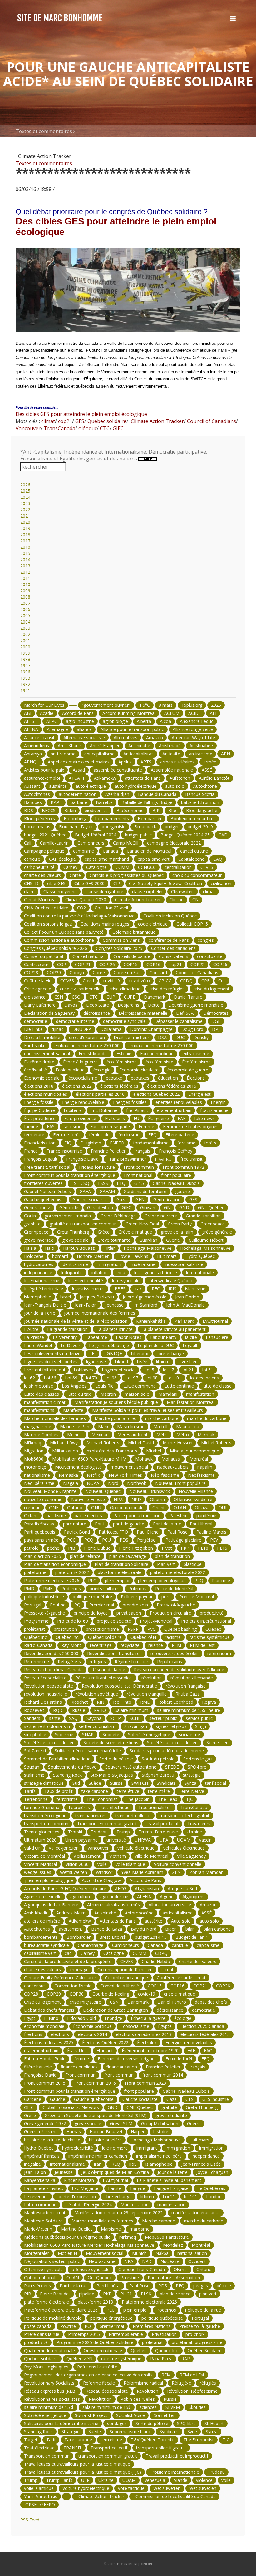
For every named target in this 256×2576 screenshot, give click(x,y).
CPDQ (186, 981)
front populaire (176, 1175)
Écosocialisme (135, 2026)
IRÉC (155, 1289)
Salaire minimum (131, 1710)
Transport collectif (109, 2448)
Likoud (121, 1362)
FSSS (103, 1183)
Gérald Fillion (100, 1208)
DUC (180, 1037)
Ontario (75, 1507)
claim (29, 891)
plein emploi (117, 1580)
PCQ (89, 1540)
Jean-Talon (86, 1305)
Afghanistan (147, 1888)
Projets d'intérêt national (206, 1621)
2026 (25, 485)
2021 (25, 516)
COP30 (77, 1994)
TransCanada (59, 428)
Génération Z (37, 1208)
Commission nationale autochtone (59, 940)
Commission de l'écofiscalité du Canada (174, 2496)
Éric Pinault (137, 1110)
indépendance (38, 1272)
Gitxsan (148, 1208)
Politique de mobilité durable (53, 2318)
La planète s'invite (115, 1329)
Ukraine (194, 1832)
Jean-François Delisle (45, 1305)
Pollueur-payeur (137, 1597)
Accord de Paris (78, 713)
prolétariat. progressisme (197, 2342)
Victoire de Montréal (44, 1856)
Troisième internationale (175, 2472)
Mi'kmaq (33, 1443)
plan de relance (85, 1556)
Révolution (148, 2391)
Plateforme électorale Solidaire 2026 (61, 2310)
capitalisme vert (154, 859)
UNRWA (143, 1840)
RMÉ (145, 1702)
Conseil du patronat (44, 956)
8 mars (166, 705)
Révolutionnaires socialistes (52, 2399)
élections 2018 (39, 1086)
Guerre (173, 1240)
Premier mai (102, 1605)
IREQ (115, 2164)
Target (31, 2440)
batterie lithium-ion (200, 802)
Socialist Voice (130, 2415)
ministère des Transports (112, 1451)
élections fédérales (119, 1086)
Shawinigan (136, 1726)
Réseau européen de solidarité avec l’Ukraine (179, 1670)
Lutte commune (140, 1386)
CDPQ (161, 1953)
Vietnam (118, 1856)
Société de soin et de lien (49, 1743)
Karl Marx (184, 1321)
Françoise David (82, 1159)
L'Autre (31, 1329)
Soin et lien (217, 1743)
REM (176, 1645)
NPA (118, 1499)
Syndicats (166, 1783)
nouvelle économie (43, 1499)
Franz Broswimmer (127, 1159)
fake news (204, 1118)
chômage (79, 1969)
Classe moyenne (60, 891)
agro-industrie (80, 721)
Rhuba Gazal (188, 1694)
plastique (193, 1564)
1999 (25, 653)
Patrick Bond (77, 1532)
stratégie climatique (44, 1783)
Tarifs (30, 1791)
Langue (138, 2188)
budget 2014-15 (151, 1937)
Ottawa (202, 1507)
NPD (136, 1499)
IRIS (172, 1289)
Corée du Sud (127, 973)
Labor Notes (129, 1337)
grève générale (217, 1232)
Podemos (71, 1589)
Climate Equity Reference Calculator (60, 1978)
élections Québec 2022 (156, 1094)
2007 (25, 603)
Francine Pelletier (108, 1151)
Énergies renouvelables (189, 2042)
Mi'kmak (206, 1435)
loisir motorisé (39, 1386)
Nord (113, 1483)
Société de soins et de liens (111, 1743)
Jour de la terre (173, 2172)
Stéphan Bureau (158, 1775)
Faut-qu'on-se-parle (110, 1127)
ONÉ (54, 1507)
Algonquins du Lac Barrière (51, 1905)
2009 (25, 591)
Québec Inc (35, 1637)
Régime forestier (131, 1661)
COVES (67, 981)
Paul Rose (177, 1532)
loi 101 (191, 2196)
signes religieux (171, 1726)
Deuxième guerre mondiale (196, 1005)
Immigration (211, 2148)
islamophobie (38, 1297)
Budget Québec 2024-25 (185, 835)
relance (156, 1645)
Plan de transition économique (55, 1564)
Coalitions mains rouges (105, 924)
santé (55, 1718)
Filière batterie (180, 1135)
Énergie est (199, 1094)
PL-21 (126, 2294)
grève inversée (39, 1240)
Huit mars (167, 1256)
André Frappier (105, 746)
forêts (210, 1143)
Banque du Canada (157, 794)
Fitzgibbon (91, 1143)
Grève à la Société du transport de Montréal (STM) (96, 2115)
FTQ (121, 1183)
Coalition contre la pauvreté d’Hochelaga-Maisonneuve (79, 916)
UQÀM (184, 1840)
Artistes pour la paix (44, 770)
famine (31, 1127)
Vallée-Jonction (64, 1848)
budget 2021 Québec (45, 835)
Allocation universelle (170, 1905)
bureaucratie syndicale (47, 1945)
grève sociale (75, 1240)
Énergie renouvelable (83, 1102)
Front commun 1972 (183, 1167)
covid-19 (111, 981)
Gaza (122, 1199)
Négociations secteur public (52, 2261)
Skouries (197, 2407)
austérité (58, 786)
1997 (25, 665)
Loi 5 (149, 1370)
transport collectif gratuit (185, 1815)
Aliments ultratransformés (113, 1905)
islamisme (195, 1289)
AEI (213, 713)
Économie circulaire (139, 1070)
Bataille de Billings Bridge (147, 802)
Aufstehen (180, 778)
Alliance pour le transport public (132, 729)
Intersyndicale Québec (171, 1281)
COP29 (54, 973)
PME (48, 1589)
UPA (164, 1840)
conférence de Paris (169, 940)
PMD (29, 1589)
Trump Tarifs (59, 2480)
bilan (190, 1929)
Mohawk (144, 1459)
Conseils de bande (132, 956)
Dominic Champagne (151, 1029)
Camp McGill (126, 843)
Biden (70, 810)
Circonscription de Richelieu (125, 1969)
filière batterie (38, 2067)
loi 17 (168, 1370)
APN (226, 754)
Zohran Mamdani (207, 1872)
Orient (159, 1507)
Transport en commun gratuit (107, 1824)
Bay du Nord (144, 1929)
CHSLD (31, 883)
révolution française (186, 1686)
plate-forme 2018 (95, 2302)
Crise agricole (38, 989)
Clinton (177, 900)
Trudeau (99, 1832)
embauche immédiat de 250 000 (87, 1045)
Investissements (88, 1289)
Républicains (170, 1661)
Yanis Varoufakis (41, 2496)
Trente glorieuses (42, 1832)
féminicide (99, 1135)
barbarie (79, 802)
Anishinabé (170, 746)
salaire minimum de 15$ (107, 2407)
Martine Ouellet (76, 2229)
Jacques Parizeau (97, 1297)
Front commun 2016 (95, 2083)
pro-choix (195, 2334)
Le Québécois (211, 2188)
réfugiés (98, 1661)
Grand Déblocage (118, 1216)
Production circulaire (170, 1613)
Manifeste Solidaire (43, 2221)
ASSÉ (207, 770)
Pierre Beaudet (55, 2294)
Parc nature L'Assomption (174, 2277)
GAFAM (107, 1191)
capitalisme (208, 1945)
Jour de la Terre (40, 1313)
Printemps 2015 (84, 2334)
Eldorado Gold (81, 2018)
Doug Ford (192, 1029)
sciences (148, 2407)
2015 (25, 553)
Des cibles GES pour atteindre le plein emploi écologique (81, 414)
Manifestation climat (45, 2213)
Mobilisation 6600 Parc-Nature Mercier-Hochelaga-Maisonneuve (89, 2245)
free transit (192, 1159)
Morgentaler (37, 2253)
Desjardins (128, 1005)
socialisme (190, 1734)
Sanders (32, 1718)
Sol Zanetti (35, 1751)
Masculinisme (131, 1426)
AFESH (31, 721)
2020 (25, 522)
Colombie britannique (134, 932)
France (31, 1151)
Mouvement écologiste (78, 1467)
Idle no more (115, 2148)
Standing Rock (67, 1775)
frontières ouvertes (43, 1183)
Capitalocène (191, 859)
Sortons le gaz (198, 1759)
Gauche (58, 2099)
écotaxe (114, 1078)
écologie (102, 1070)
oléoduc (87, 428)
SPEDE (172, 1767)
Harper (138, 2132)
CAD (223, 835)
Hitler (110, 1248)
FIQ (68, 1143)
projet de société (114, 1621)
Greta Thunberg (73, 1232)
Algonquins (193, 1897)
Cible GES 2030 (89, 883)
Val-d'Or (32, 1848)
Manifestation (135, 2205)
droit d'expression (87, 1037)
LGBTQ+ (113, 1353)
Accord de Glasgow (101, 1880)
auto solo (175, 786)
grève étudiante (171, 2115)
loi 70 (92, 1378)
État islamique (214, 1110)
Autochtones (37, 794)
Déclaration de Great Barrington (116, 2010)
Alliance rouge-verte (193, 729)
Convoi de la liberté (120, 1986)
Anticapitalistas (138, 754)
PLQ (199, 1580)
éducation (168, 1078)
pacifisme (56, 1516)
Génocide (69, 1208)
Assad (79, 770)
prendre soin (135, 1605)
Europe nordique (157, 1054)
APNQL (32, 762)
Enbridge (113, 2018)
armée (210, 762)
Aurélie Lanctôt (214, 778)
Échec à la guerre (80, 1062)
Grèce (104, 1232)
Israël (65, 1297)
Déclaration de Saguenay (49, 1013)
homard (60, 1256)
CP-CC (165, 981)
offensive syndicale (91, 2269)
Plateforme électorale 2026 (52, 1580)
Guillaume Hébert (206, 1240)
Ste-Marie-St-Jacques (112, 1775)
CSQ (76, 997)
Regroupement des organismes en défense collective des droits (88, 2375)
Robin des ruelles (138, 2399)
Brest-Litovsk (113, 1937)
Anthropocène (139, 1913)
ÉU (136, 1118)
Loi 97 (132, 1378)
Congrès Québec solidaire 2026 (56, 948)
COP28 (31, 973)
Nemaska (68, 1475)
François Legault (41, 1159)
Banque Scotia (200, 794)
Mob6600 (34, 1459)
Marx (103, 1426)
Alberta (144, 721)
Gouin (30, 1216)
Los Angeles (74, 1386)
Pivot (167, 1548)
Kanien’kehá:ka (151, 1321)
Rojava (209, 1702)
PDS (124, 1540)
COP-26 (107, 964)
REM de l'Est (192, 2375)
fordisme (186, 1143)
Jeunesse (64, 2172)
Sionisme (64, 1734)
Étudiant (105, 2051)
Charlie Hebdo (156, 1961)
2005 (25, 616)
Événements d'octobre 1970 (150, 2051)
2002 (25, 634)
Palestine (178, 1516)
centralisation (178, 867)
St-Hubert (214, 2423)
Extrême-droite (39, 1062)
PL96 (146, 2294)
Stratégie (71, 2432)
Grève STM (121, 2123)
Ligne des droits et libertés (51, 1362)
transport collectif (133, 1815)
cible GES (56, 883)
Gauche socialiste (90, 1199)
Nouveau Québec (103, 1491)
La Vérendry (65, 1337)
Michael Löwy (64, 1443)
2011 (25, 578)
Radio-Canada (38, 1645)
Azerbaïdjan (117, 794)
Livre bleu (188, 1362)
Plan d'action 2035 (43, 1556)
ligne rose (96, 1362)
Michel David (141, 1443)
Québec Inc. (67, 1637)
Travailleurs (199, 1824)
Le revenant (36, 2196)
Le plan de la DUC (156, 1345)
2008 (25, 597)
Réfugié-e (181, 2383)
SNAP (88, 1734)
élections (60, 2034)
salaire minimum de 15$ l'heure (189, 1710)
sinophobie (35, 1734)
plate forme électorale (47, 2302)
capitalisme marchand (107, 859)
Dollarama (111, 1029)
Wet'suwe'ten (74, 1872)
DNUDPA (82, 1029)
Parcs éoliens (37, 2286)
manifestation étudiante (196, 2213)
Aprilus (125, 762)
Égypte (165, 2026)
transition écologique (45, 1815)
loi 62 (30, 1378)
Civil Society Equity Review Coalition (165, 883)
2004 (25, 622)
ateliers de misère (42, 1921)
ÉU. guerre (158, 1118)
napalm (205, 1467)
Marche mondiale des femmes (55, 1418)
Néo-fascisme (165, 1475)
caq (68, 1953)
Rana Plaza (161, 2359)
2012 (25, 572)
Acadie (47, 713)
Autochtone (205, 786)
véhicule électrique (136, 1848)
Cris (222, 981)
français (142, 1151)
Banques (33, 802)
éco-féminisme (122, 1062)
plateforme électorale (120, 1572)
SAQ (73, 1718)
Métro (183, 1435)
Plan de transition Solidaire (121, 1564)
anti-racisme (63, 754)
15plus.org (192, 705)
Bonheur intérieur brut (193, 819)
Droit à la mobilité (42, 1037)
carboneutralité (39, 867)
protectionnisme (102, 1629)
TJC (190, 1799)
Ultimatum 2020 (40, 1840)
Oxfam (31, 1516)
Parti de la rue (167, 1524)
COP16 (153, 964)
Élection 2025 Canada (202, 2026)
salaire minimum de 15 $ (49, 2407)
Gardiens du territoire (145, 1191)
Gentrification (167, 1199)
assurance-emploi (42, 778)
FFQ (153, 1135)
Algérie (167, 1897)
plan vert (208, 2294)
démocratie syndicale (124, 1021)
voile (102, 1864)
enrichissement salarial (47, 1054)
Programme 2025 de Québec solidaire (95, 2342)
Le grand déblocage (109, 1345)
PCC (71, 1540)
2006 (25, 609)
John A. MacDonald (185, 1305)
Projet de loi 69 (73, 1621)
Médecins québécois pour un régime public (67, 2237)
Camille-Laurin (54, 843)
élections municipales (46, 1094)
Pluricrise (221, 1580)
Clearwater (183, 891)
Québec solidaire (106, 421)
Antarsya (33, 754)
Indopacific (72, 1272)
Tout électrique (39, 2448)
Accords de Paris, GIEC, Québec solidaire (65, 1888)
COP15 (131, 964)
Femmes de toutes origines (191, 1127)
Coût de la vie (38, 981)
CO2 (81, 908)
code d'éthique (153, 924)
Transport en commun (47, 2456)
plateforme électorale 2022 (178, 1572)
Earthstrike (35, 1045)
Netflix (93, 1475)
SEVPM (173, 2407)
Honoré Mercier (93, 1256)
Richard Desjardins (43, 1702)
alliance (84, 729)
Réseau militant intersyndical (104, 1678)
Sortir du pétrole (158, 1759)
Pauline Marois (211, 1532)
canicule (32, 859)
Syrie (192, 2432)
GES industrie (216, 2099)
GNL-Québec (211, 1208)
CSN (59, 997)
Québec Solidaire (205, 2350)
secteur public (163, 1718)
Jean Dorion (187, 1297)
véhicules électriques (184, 1848)
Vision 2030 (77, 1864)
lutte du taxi (80, 1394)
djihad (58, 1029)
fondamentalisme (151, 1143)
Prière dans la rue (42, 2334)
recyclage (130, 1645)
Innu (121, 1272)
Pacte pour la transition (137, 1516)
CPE (205, 981)
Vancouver (28, 428)
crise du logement (211, 989)
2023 (25, 503)
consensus (35, 1986)
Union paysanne (81, 1840)
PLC (92, 1580)
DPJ (216, 1029)
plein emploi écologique (162, 1580)
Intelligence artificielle (155, 1272)
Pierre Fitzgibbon (136, 1548)
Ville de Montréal (151, 1856)
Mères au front (133, 1435)
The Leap (168, 1799)
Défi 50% (185, 1013)
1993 (25, 678)
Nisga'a (71, 1483)
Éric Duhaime (104, 1110)
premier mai (112, 2326)
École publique (70, 1070)
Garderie (33, 2099)
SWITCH (140, 1783)
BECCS (49, 810)
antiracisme (201, 754)
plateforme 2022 (72, 1572)
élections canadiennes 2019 (144, 2034)
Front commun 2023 (145, 2083)
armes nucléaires (177, 762)
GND (184, 1208)
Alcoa (165, 721)
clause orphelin (147, 891)
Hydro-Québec (200, 1256)
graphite (32, 1224)
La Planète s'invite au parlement (169, 2180)
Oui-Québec (100, 2277)
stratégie (192, 1775)
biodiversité (96, 810)
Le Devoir (70, 1345)
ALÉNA (31, 729)
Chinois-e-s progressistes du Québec (127, 875)
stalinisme (34, 1775)
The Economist (102, 1799)
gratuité (169, 2107)
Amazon (155, 737)
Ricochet (79, 1702)
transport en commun (46, 1824)
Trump (123, 1832)
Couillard (158, 973)
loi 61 (208, 1370)
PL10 (203, 1548)
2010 (25, 584)
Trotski (75, 1832)
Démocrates (216, 1013)
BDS (29, 810)
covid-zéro (139, 981)
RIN (101, 1702)
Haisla (30, 1248)
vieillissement (87, 1856)
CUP (111, 997)
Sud (76, 1783)
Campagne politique (44, 851)
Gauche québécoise (44, 1199)
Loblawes (83, 1370)
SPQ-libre (197, 1767)
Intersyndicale (126, 1281)
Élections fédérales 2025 (49, 2042)
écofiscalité (35, 1070)
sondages (117, 2423)
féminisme (129, 1135)
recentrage (101, 1645)
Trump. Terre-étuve (158, 1832)
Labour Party (163, 1337)
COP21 (200, 1986)
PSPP (133, 1629)
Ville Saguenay (191, 1856)
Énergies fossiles (130, 1102)
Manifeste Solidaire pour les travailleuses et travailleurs (148, 1410)
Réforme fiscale (99, 2383)
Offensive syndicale (193, 1499)
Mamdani (168, 1394)
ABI (28, 713)
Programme (36, 1621)
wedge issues (38, 1872)
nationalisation (192, 2253)
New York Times (125, 1475)
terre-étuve (128, 1791)
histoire (161, 2132)
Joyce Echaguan (212, 2172)
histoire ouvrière (105, 2140)
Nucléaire (170, 2261)
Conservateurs (174, 956)
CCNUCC (147, 867)
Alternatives (126, 737)
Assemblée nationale (172, 770)
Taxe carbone (78, 2440)
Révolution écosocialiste (49, 1686)
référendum (219, 1653)
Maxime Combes (41, 1435)
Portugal (33, 1605)
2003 (25, 628)
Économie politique (92, 2026)
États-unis (115, 1118)
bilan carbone (217, 1929)
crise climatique (125, 989)
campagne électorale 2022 (174, 843)
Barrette (104, 802)
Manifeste (73, 1410)
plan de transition (172, 1556)
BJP (156, 810)
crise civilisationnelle (80, 989)
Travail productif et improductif (177, 2456)
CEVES (127, 1961)
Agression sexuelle (43, 1897)
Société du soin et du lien (172, 1743)
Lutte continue (179, 1386)
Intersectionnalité (86, 1281)
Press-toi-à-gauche (176, 1605)
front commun (119, 2075)
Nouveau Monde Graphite (50, 1491)
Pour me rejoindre (135, 2564)
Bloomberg (75, 819)
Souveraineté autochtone (131, 1767)
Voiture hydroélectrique (86, 2488)
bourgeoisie (114, 827)
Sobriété (111, 1734)
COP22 (197, 964)
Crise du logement (42, 2002)
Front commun (139, 1167)
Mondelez (173, 2245)
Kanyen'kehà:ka (40, 2180)
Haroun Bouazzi (79, 1248)
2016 (25, 547)
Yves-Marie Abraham (142, 1872)
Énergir (218, 1102)
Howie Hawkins (133, 1256)
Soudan (32, 1767)
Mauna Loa (188, 1426)
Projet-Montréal (156, 1621)
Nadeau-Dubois (173, 1467)
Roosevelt (34, 1710)
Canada (110, 851)
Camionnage (91, 1945)
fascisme (72, 1127)
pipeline (87, 2294)
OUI (222, 1507)
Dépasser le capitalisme (179, 1021)
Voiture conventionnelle (178, 1864)
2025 (25, 491)
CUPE (130, 997)
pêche (53, 1548)
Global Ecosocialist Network (71, 2107)
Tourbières (79, 1807)
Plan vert (166, 1564)
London (214, 2196)
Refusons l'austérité (97, 2367)
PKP (185, 1548)
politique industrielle (44, 1597)
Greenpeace (213, 1224)
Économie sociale (42, 1078)
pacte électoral (90, 1516)
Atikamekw (105, 778)
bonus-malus (37, 827)
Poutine (58, 1605)
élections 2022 (77, 1086)
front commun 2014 (163, 2075)
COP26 (220, 964)
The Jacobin (138, 1799)
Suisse (116, 1783)
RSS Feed (30, 2520)
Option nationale (127, 1507)
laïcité (191, 1337)
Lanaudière (217, 1337)
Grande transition (203, 1216)
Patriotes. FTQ (113, 1532)
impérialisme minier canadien (98, 2156)
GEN (140, 1199)
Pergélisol (147, 1540)
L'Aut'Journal (215, 1321)
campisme (84, 851)
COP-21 (83, 964)
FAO (208, 2051)
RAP (186, 2359)
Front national (138, 1175)
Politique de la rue (203, 2310)
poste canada (38, 2326)
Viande (181, 2480)
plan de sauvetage (128, 1556)
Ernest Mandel (93, 1054)
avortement (71, 1929)
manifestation (200, 1394)
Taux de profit (59, 1791)
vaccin (205, 1840)
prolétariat (34, 1629)
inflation (100, 1272)
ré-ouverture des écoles (175, 1653)
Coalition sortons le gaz (48, 924)
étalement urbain (174, 1110)
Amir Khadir (69, 746)
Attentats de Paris (118, 1921)
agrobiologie (115, 721)
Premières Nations (152, 2326)
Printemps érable (126, 2334)
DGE (216, 1021)
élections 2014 (92, 2034)
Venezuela (155, 2480)
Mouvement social (105, 2253)
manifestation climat (45, 1402)
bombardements (112, 819)
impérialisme (143, 1264)
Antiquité (171, 754)
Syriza (190, 1783)
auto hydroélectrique (135, 786)
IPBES (119, 1289)
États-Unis (77, 2051)
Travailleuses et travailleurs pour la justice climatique (77, 2464)
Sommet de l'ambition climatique (57, 1759)
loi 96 (111, 1378)
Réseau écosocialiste (45, 1678)
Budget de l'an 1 (192, 1937)
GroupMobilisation (160, 2123)
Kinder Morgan (79, 2180)
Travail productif (162, 1824)
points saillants (105, 1589)
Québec (213, 1629)
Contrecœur (36, 964)
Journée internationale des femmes (100, 1313)
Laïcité (115, 2188)
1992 (25, 684)
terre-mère (159, 1791)
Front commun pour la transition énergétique (70, 1175)
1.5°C (145, 705)
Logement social (119, 1370)
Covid (88, 981)
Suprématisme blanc (130, 2432)
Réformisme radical (143, 2383)
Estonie (124, 1054)
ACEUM (172, 713)
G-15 (139, 1183)
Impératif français (42, 2156)
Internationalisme (42, 1281)
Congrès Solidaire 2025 (119, 948)
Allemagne (57, 729)
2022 (25, 510)
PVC (151, 1629)
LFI (92, 1353)
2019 (25, 528)
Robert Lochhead (176, 1702)
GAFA (85, 1191)
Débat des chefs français (49, 2010)
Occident (197, 2261)
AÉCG (121, 1888)
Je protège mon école (145, 1297)
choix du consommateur (197, 875)
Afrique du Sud (182, 1888)
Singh (201, 1726)
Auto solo (181, 1921)
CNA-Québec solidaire (46, 908)
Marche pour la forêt (116, 1418)
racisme (173, 1637)
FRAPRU (163, 1159)
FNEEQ (117, 1143)
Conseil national (89, 956)
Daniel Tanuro (188, 997)
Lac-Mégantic (86, 2188)
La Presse (34, 1337)
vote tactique (131, 2488)
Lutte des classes (42, 1394)
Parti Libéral (108, 2286)
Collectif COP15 (192, 924)
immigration (109, 1264)
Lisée (142, 1362)
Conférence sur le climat (181, 1978)
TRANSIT (73, 2448)
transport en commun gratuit (108, 2456)
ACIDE (195, 713)
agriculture (81, 1897)
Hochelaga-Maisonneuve (205, 1248)
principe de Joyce (91, 1613)
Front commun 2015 (45, 2083)
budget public (138, 835)
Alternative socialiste (84, 737)
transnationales (91, 1815)
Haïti (50, 1248)
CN (195, 900)
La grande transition (67, 1329)
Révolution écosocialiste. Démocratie (119, 1686)
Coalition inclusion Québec (170, 916)
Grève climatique (135, 1232)
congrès (206, 940)
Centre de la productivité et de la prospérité (68, 1961)
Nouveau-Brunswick (150, 1491)
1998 (25, 659)
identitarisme (75, 1264)
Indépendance (206, 2156)
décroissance (97, 1013)
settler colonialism (97, 1726)
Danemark (155, 997)
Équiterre (73, 1110)
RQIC (58, 1710)
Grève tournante (114, 1240)
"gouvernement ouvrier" (106, 705)
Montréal (199, 1459)
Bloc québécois (39, 819)
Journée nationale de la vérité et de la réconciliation (76, 1321)
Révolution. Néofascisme (192, 2391)
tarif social (216, 1783)
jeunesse (115, 1305)
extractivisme (196, 1054)
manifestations (39, 1410)
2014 (25, 559)
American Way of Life (193, 737)
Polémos (137, 1589)
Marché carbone (159, 2221)
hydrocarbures (39, 1264)
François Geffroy (176, 1151)
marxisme (140, 2229)
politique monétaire (92, 1597)
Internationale (200, 1272)
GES (79, 421)
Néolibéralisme (39, 1483)
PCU (106, 1540)
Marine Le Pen (75, 1426)
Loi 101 (174, 1378)
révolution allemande (192, 1678)
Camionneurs (91, 843)
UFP (85, 2480)
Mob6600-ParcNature (167, 2237)
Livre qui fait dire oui (44, 1370)
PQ (77, 1605)
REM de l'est (202, 1645)
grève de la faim (177, 1232)
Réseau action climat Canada (53, 1670)
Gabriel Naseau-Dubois (47, 1191)
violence (204, 2480)
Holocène (34, 1256)
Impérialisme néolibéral (159, 2156)
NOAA (93, 1483)
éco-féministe (159, 1062)
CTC (104, 428)
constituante (210, 956)
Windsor (104, 1872)
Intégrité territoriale (44, 1289)
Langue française (171, 2188)
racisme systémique (210, 1637)
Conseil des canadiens (173, 948)
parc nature (75, 1524)
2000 (25, 647)
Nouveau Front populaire (180, 1483)
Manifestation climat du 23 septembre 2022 (118, 2213)
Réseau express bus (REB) (50, 2391)
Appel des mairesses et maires (79, 762)
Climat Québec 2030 (86, 900)
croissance (35, 997)
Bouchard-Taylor (76, 827)
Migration (34, 1451)
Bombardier (150, 819)
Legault (190, 1345)
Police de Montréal (174, 1589)
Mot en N (67, 2253)
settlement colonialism (47, 1726)
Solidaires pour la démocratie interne (167, 1751)
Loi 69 (71, 1378)
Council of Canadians (211, 421)
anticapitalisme (99, 754)
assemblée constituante (118, 770)
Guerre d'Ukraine (41, 2132)
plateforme (35, 1572)
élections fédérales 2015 (172, 1086)
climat (48, 421)
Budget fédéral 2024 (96, 835)
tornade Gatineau (42, 1807)
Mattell (160, 1426)
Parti (100, 1524)
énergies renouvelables (179, 1102)
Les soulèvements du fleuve (52, 1353)
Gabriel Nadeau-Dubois (176, 1183)
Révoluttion (100, 2399)
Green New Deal (142, 1224)
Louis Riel (105, 1386)
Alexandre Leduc (197, 721)
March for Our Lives (44, 705)
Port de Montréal (197, 1597)
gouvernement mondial (68, 1216)
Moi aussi (171, 1459)
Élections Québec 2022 (105, 2042)
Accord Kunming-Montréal (129, 713)
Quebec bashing (180, 1629)
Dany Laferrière (40, 1005)
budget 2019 (200, 827)
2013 (25, 566)
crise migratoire (85, 2002)
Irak (138, 1289)
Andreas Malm (71, 1913)
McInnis (75, 1435)
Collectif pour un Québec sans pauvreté (64, 932)
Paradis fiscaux (39, 1524)
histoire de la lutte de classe (52, 2140)
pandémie (206, 1516)
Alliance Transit (39, 737)
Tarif (51, 2440)
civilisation (221, 883)
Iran (98, 2164)
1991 (25, 690)
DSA (162, 1037)
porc (166, 1597)
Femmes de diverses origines (127, 2059)
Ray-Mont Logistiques (46, 2367)
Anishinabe (139, 746)
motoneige (35, 1467)
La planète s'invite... (44, 2188)
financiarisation (122, 2067)
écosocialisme (83, 1078)
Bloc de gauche (202, 810)
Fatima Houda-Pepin (45, 2059)
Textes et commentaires (44, 131)
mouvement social (129, 1467)
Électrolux (147, 2042)
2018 (25, 534)
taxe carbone (95, 1791)
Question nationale (103, 2350)
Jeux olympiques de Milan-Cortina (115, 2172)
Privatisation (164, 2334)
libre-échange (170, 1353)
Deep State (98, 1005)
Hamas (74, 2132)
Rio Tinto (122, 1702)
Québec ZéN (143, 1637)
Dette (154, 1005)
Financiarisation (40, 1143)
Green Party (180, 1224)
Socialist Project (91, 2415)
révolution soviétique (97, 1694)
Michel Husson (177, 1443)
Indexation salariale (184, 1264)
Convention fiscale (73, 1986)
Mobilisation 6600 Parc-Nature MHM (89, 1459)
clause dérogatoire (104, 891)
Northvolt (137, 1483)
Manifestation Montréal (191, 1402)
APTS (146, 762)
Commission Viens (121, 940)
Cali (28, 843)
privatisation (129, 1613)
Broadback (145, 827)
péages (201, 2286)
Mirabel (154, 1451)
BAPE (56, 802)
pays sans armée (41, 1540)
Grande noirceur (161, 1216)
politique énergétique (111, 2318)
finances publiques (79, 2067)
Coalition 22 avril (111, 908)
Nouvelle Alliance (196, 1491)
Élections (196, 1078)
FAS (51, 1127)
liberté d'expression (76, 2196)
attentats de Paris (143, 778)
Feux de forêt (67, 1135)
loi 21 (188, 1370)
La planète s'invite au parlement (174, 1329)
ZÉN (176, 1872)
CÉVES (207, 867)
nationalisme (37, 1475)
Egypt (30, 2018)
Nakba (162, 2253)
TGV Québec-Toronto (153, 2440)
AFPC (52, 721)
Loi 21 (169, 2196)
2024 (25, 497)
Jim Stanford (145, 1305)
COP (62, 964)
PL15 (222, 1548)
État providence (40, 1118)
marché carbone (162, 1418)
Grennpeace (36, 1232)
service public (199, 1718)
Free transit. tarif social (47, 1167)
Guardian (148, 1240)
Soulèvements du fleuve (72, 1767)
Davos (71, 1005)
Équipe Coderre (39, 1110)
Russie (79, 1710)
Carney (70, 867)
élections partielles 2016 (100, 1094)
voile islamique (130, 1864)
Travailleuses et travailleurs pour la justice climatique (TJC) (83, 2472)
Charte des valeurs (198, 1961)
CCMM (122, 867)
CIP (117, 883)
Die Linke (33, 1029)
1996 (25, 672)
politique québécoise (162, 2318)
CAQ (218, 859)
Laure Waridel (38, 1345)
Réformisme (37, 1661)
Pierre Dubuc (97, 1548)
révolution (152, 1678)
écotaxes (140, 1078)
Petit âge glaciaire (183, 1540)
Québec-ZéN (79, 2359)
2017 (25, 541)
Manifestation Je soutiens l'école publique (116, 1402)
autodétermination (78, 794)
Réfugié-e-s (69, 1661)
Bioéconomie (130, 810)
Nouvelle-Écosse (88, 1499)
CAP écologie (62, 859)
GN (167, 1208)
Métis (162, 1435)
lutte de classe (217, 1386)
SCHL (135, 1718)
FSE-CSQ (80, 1183)
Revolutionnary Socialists (49, 2383)
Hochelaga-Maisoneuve (148, 1248)
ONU (96, 1507)
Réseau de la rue (108, 1670)
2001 (25, 640)
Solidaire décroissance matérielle (88, 1751)
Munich (139, 2253)
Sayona (94, 1718)
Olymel (181, 2269)
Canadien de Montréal (149, 851)
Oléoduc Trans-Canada (142, 2269)
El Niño (51, 2018)
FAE (182, 1118)
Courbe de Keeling (111, 1994)
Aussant (32, 786)
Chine (75, 875)
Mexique (100, 1435)
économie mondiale (44, 2026)
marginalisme (38, 1426)
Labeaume (96, 1337)
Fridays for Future (97, 1167)
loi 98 (152, 1378)
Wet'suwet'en (203, 2488)
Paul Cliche (148, 1532)
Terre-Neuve (191, 1791)
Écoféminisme (196, 1062)
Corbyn (77, 973)
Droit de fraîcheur (131, 1037)
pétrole (31, 1548)
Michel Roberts (216, 1443)
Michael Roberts (103, 1443)
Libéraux (139, 1353)
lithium (163, 1362)
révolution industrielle (46, 1694)
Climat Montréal (40, 900)
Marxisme (111, 2229)
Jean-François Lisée (201, 2164)
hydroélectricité (78, 2148)
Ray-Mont (71, 1645)
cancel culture (194, 851)
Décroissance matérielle (143, 1013)
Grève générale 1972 (45, 2123)
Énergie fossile (39, 1102)
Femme (146, 1127)
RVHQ (100, 1710)
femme (82, 2059)
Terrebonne (36, 1799)
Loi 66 (50, 1378)
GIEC (118, 428)
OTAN (180, 1507)
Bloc (173, 810)
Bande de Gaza (107, 1929)
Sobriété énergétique (149, 1734)
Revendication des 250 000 (51, 1653)
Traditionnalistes (155, 1807)
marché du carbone (207, 1418)
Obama (157, 1499)
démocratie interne (75, 1021)
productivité (212, 1613)
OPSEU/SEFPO (39, 2504)
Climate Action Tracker (156, 421)
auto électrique (91, 786)
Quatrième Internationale (49, 2350)
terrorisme (67, 1799)
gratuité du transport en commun (83, 1224)
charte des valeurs (42, 875)
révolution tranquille (147, 1694)
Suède (95, 1783)
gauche (182, 1191)
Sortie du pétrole (116, 1759)
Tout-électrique (114, 1807)
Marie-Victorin (38, 2229)
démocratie (36, 1021)
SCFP (116, 1718)
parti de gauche (129, 1524)
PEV (214, 1540)
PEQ (180, 2286)
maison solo (137, 1394)
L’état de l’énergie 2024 (89, 2205)
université (116, 1840)
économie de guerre (188, 1070)
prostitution (65, 1629)
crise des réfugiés (167, 989)
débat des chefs (211, 2002)
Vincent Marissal (40, 1864)
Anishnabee (201, 746)
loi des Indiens (204, 1378)
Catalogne (96, 867)
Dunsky (201, 1037)
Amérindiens (37, 746)
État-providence (80, 1118)
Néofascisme (201, 1475)
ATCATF (77, 778)
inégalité (32, 2164)
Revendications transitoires (114, 1653)
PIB (72, 1548)
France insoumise (64, 1151)
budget (172, 827)
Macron (108, 1394)
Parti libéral (201, 1524)
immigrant (147, 2148)
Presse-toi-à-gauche (44, 1613)
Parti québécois (40, 1532)
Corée (99, 973)
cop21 (64, 421)
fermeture (34, 1135)
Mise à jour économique (194, 1451)
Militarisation (65, 1451)
